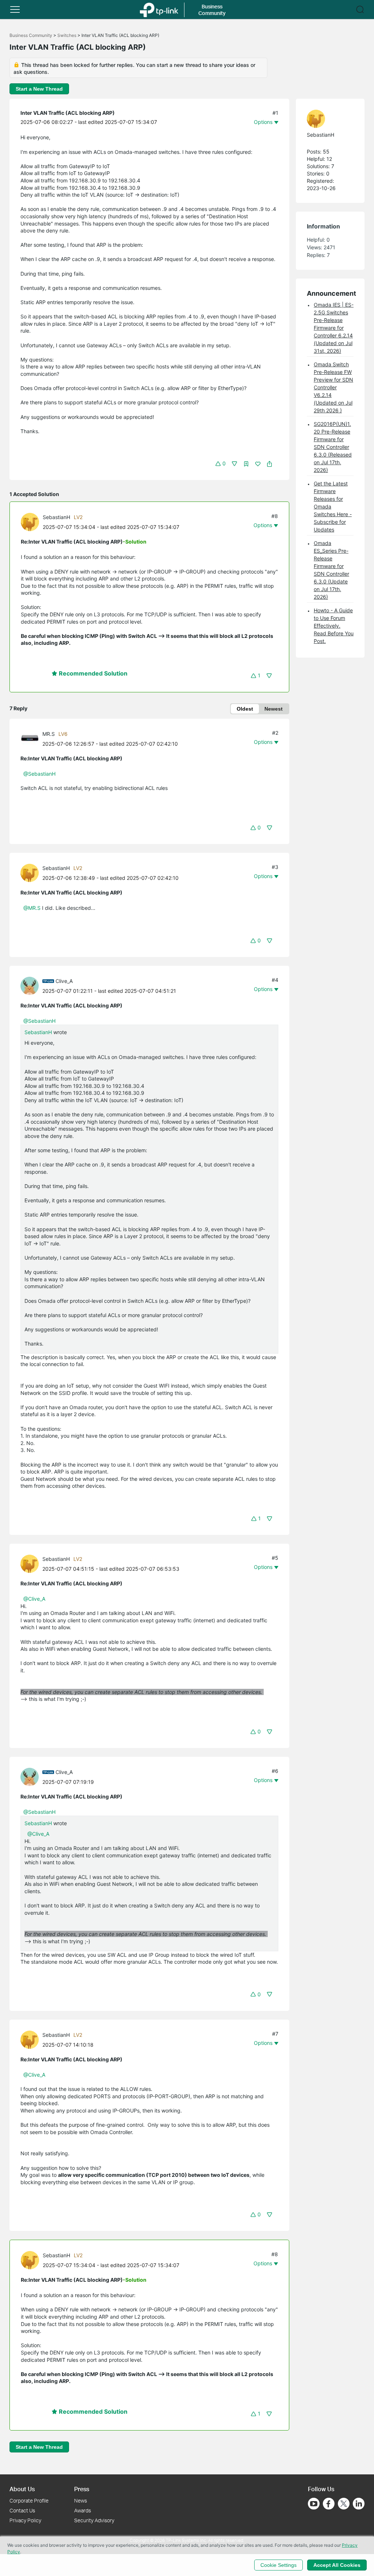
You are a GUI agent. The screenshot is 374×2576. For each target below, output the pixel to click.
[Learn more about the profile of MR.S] (31, 738)
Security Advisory (94, 2520)
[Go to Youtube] (314, 2504)
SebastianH (56, 517)
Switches (67, 35)
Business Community (31, 35)
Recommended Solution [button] (92, 673)
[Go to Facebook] (329, 2504)
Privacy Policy (25, 2520)
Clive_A (64, 981)
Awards (83, 2510)
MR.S (49, 734)
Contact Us (22, 2510)
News (81, 2501)
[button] (15, 10)
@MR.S (32, 908)
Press (82, 2489)
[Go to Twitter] (344, 2504)
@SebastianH (39, 774)
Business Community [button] (212, 10)
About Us (22, 2489)
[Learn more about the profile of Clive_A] (31, 985)
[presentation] (30, 522)
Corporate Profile (29, 2501)
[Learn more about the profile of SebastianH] (32, 521)
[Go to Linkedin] (359, 2504)
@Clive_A (34, 1599)
